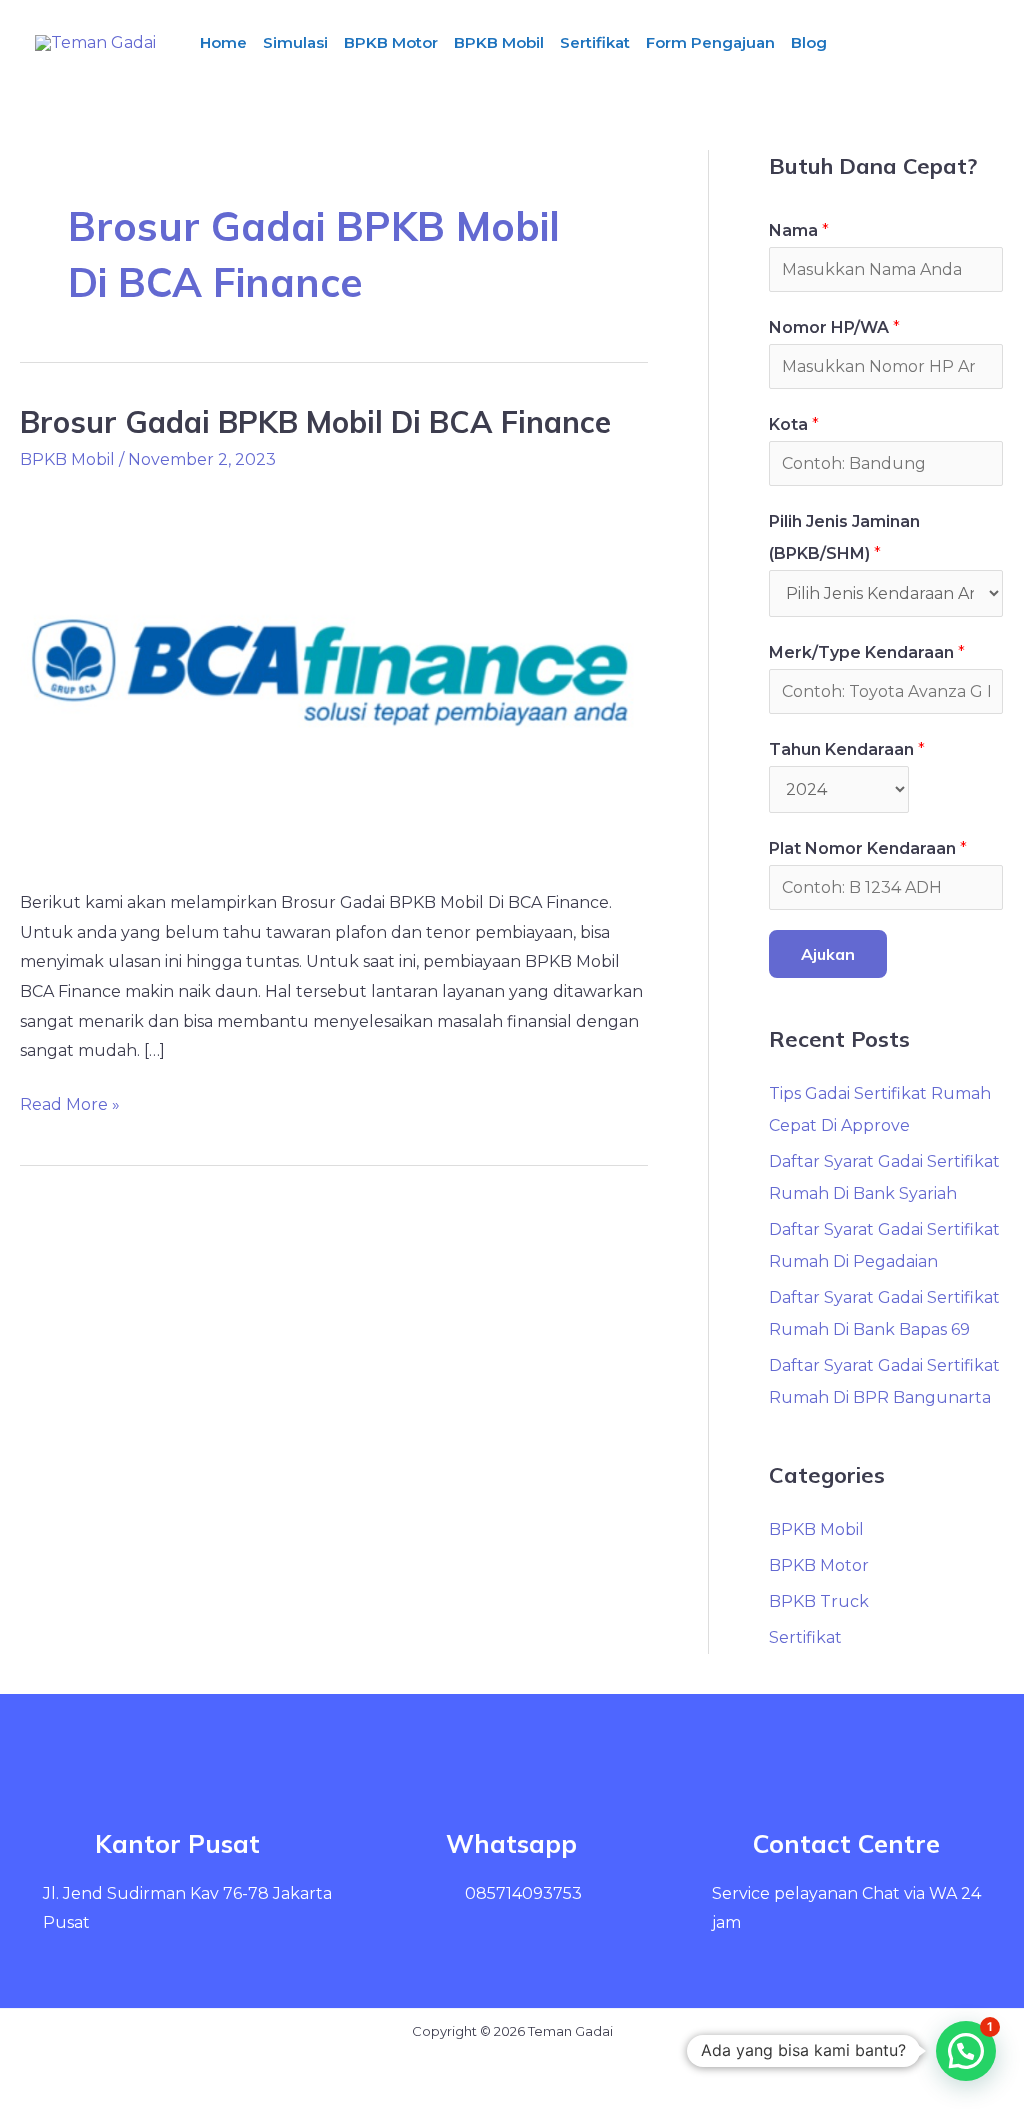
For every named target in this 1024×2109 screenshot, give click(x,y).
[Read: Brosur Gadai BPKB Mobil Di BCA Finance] (334, 675)
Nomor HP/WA (834, 327)
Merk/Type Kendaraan (867, 652)
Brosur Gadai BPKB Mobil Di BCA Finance (315, 422)
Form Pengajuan (710, 42)
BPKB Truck (819, 1601)
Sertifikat (595, 42)
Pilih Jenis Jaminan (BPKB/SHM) (844, 537)
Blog (809, 42)
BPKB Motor (391, 42)
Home (223, 42)
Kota (794, 424)
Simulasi (295, 42)
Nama (799, 230)
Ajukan (828, 954)
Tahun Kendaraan (847, 749)
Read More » (70, 1102)
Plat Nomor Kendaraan (868, 848)
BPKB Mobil (499, 42)
